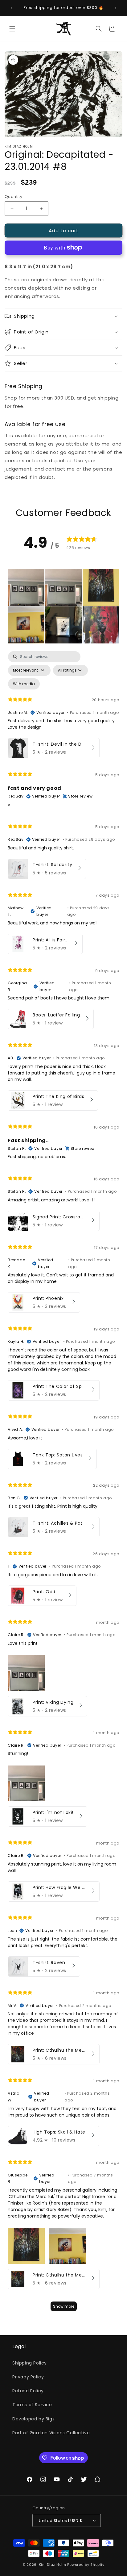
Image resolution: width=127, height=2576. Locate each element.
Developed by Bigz (33, 2419)
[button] (12, 29)
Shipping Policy (30, 2363)
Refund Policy (28, 2391)
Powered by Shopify (86, 2565)
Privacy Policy (28, 2377)
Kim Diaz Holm (53, 2565)
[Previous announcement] (11, 8)
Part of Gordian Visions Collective (51, 2433)
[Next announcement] (116, 8)
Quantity (13, 197)
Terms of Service (32, 2405)
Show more (64, 2306)
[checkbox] (24, 684)
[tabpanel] (63, 1484)
